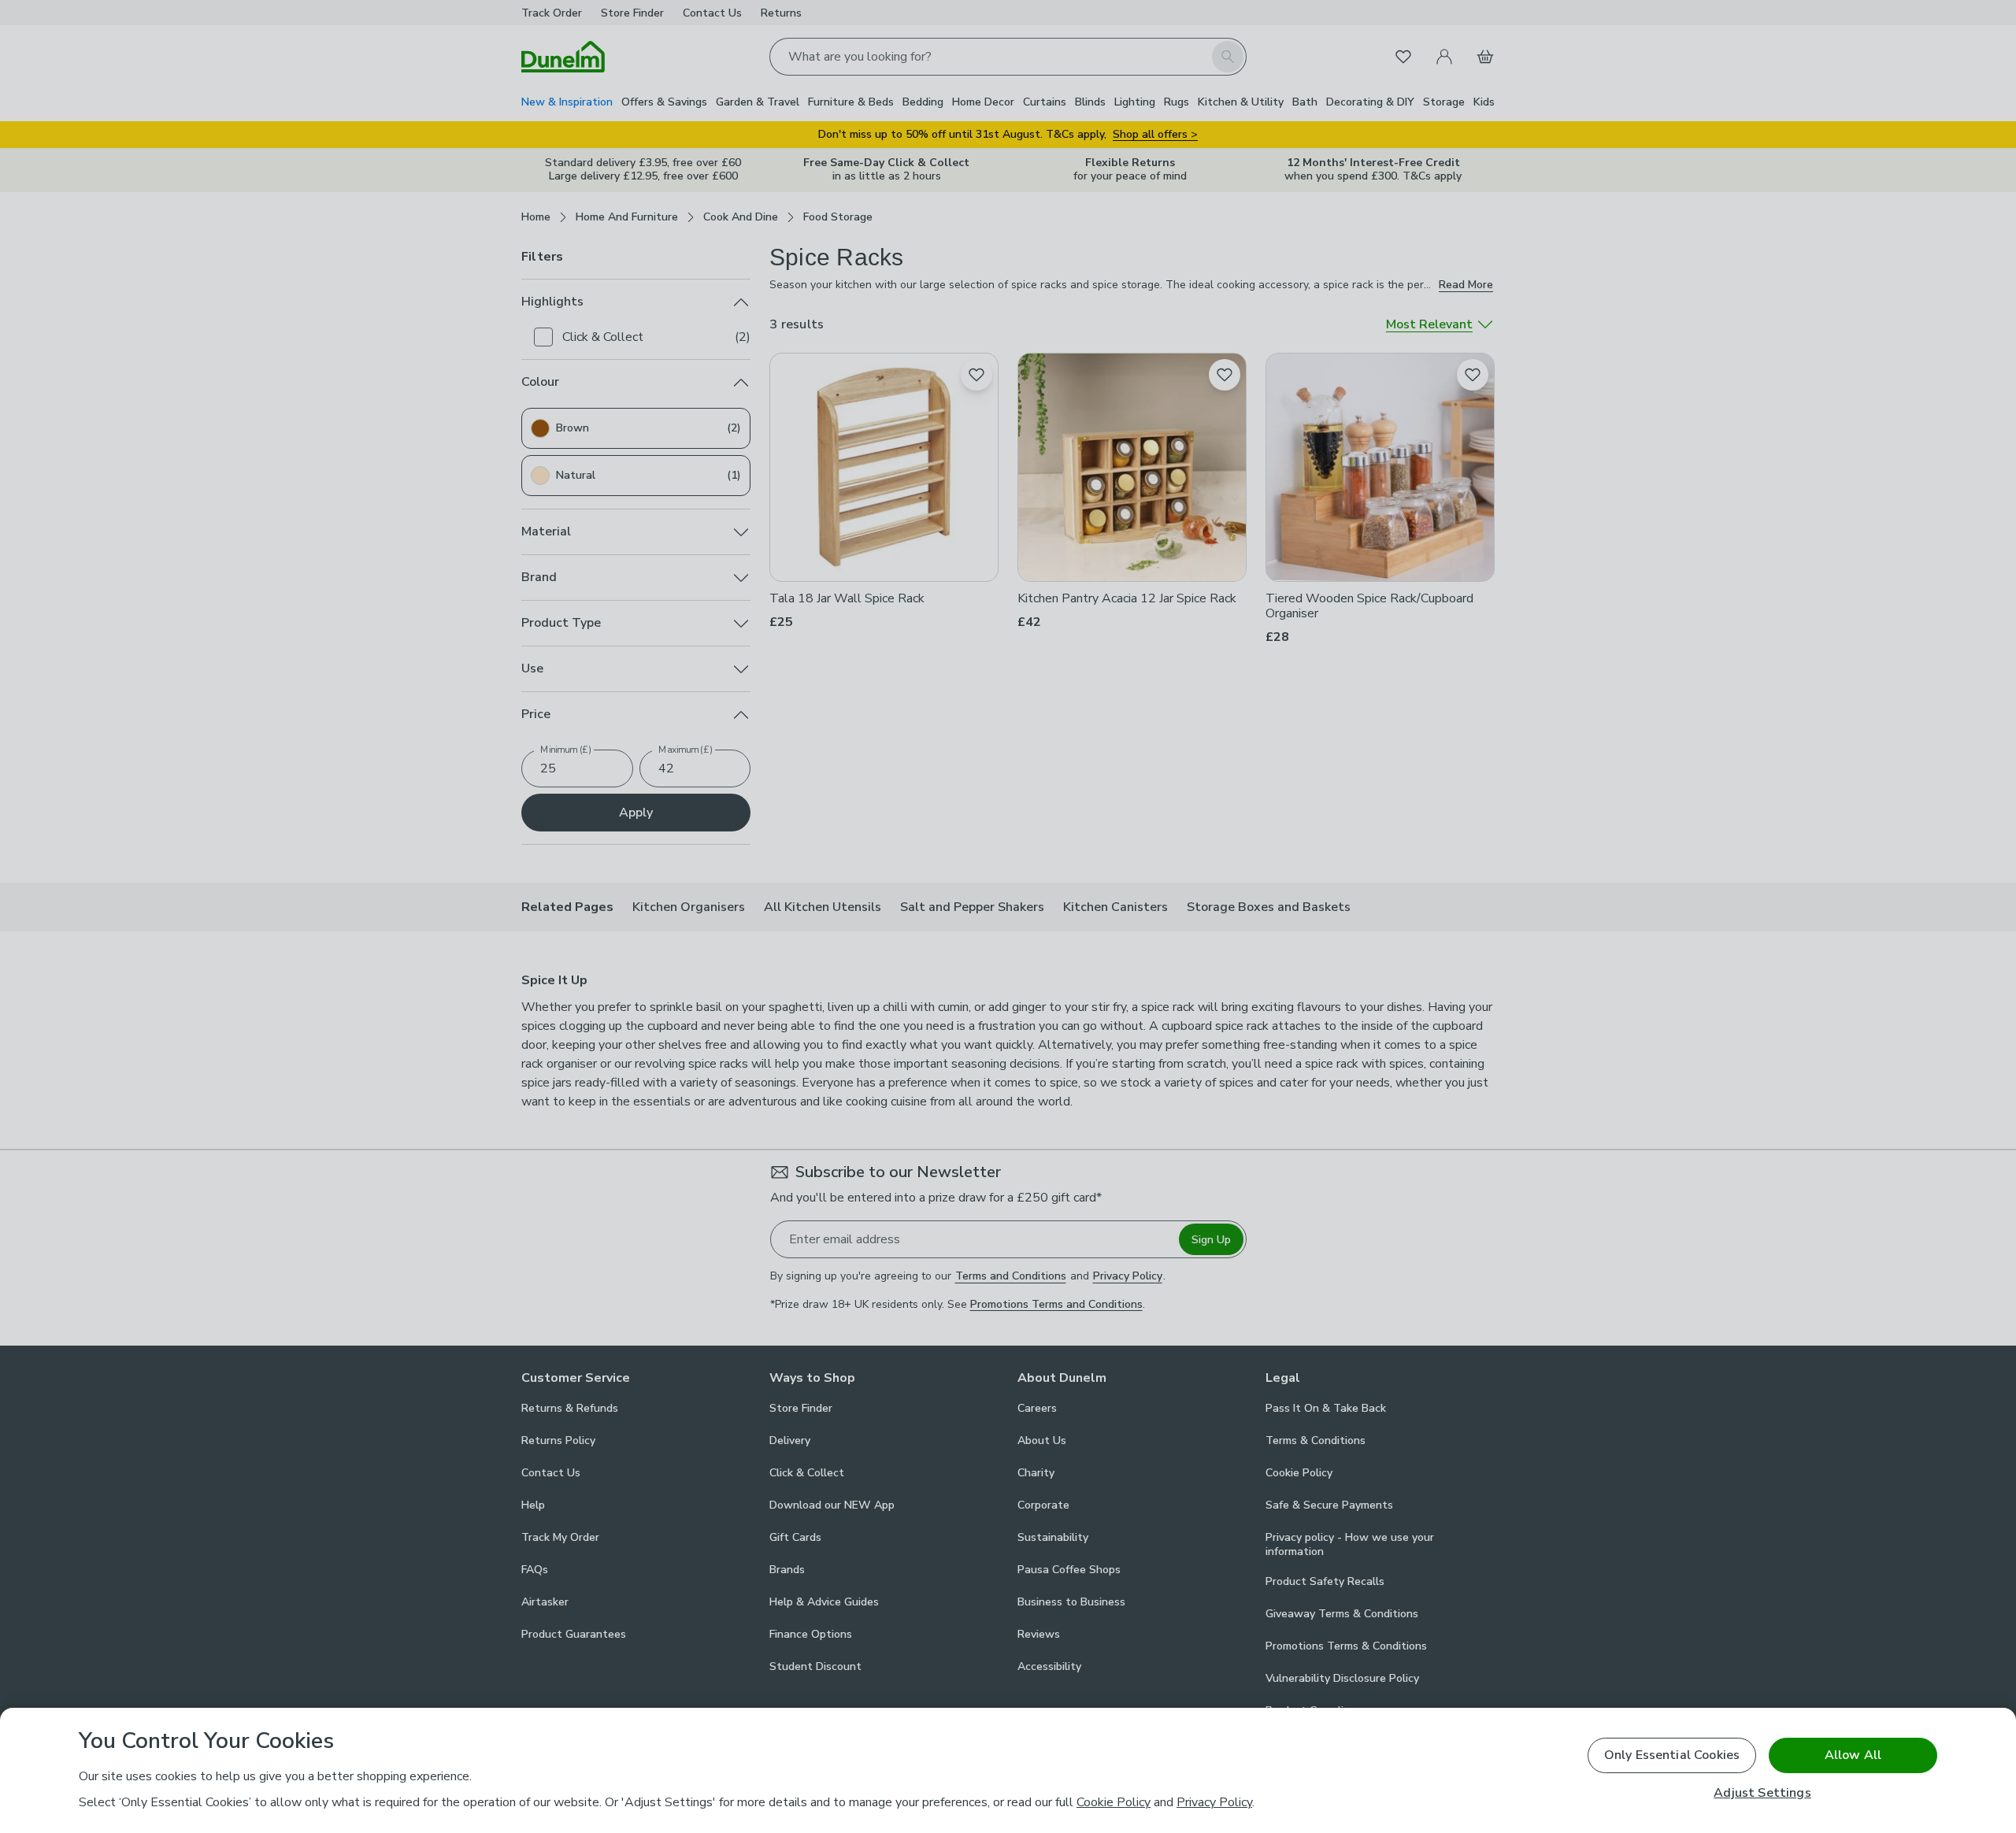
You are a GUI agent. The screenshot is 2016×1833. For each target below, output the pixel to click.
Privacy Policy (1214, 1802)
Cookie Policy (1114, 1802)
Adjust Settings (1762, 1793)
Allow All (1853, 1755)
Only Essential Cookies (1672, 1755)
